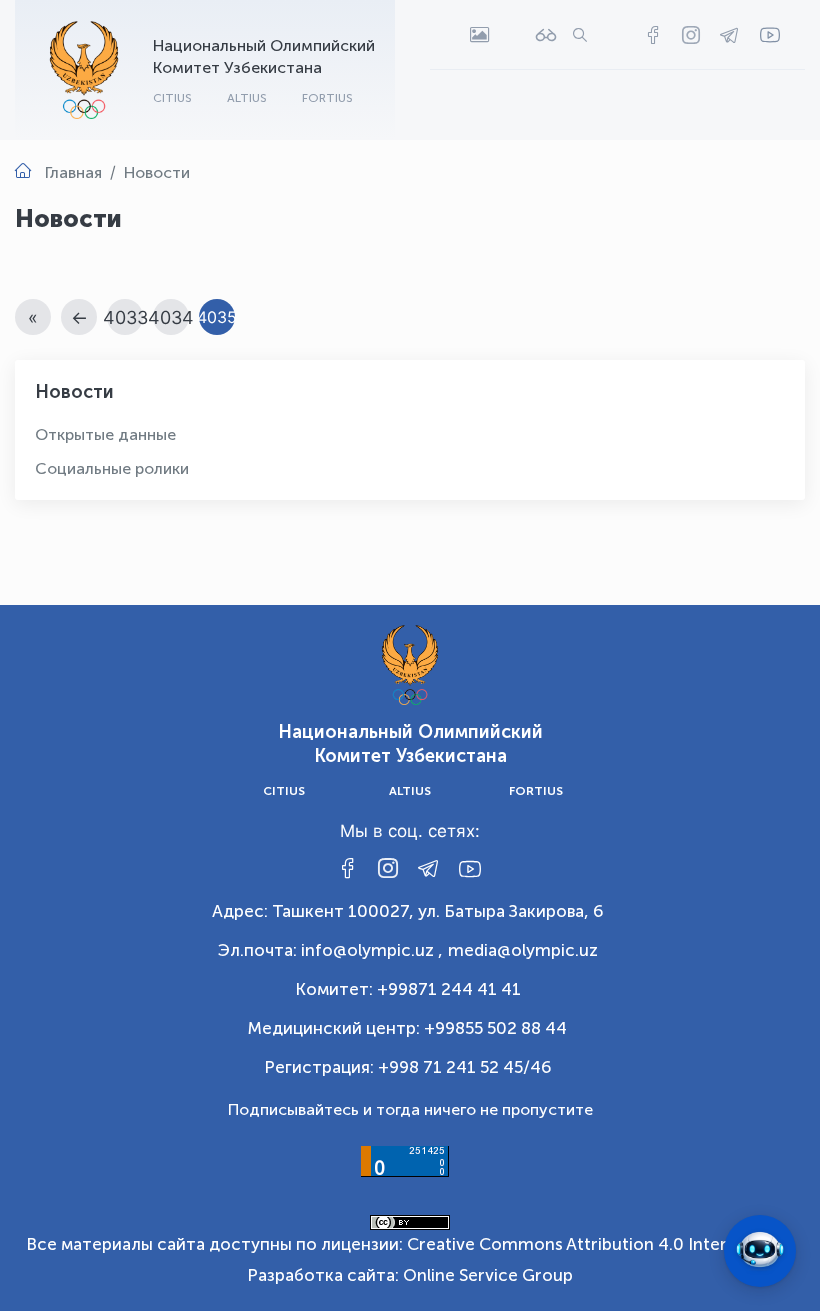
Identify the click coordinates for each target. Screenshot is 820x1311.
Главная (73, 172)
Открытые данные (105, 434)
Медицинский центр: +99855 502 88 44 (407, 1028)
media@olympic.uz (523, 950)
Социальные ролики (112, 468)
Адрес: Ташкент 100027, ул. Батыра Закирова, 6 (408, 911)
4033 (125, 317)
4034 (171, 317)
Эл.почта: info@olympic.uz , (330, 950)
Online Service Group (488, 1275)
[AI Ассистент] (760, 1251)
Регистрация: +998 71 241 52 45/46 (408, 1067)
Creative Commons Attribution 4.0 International (599, 1244)
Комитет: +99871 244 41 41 (408, 989)
